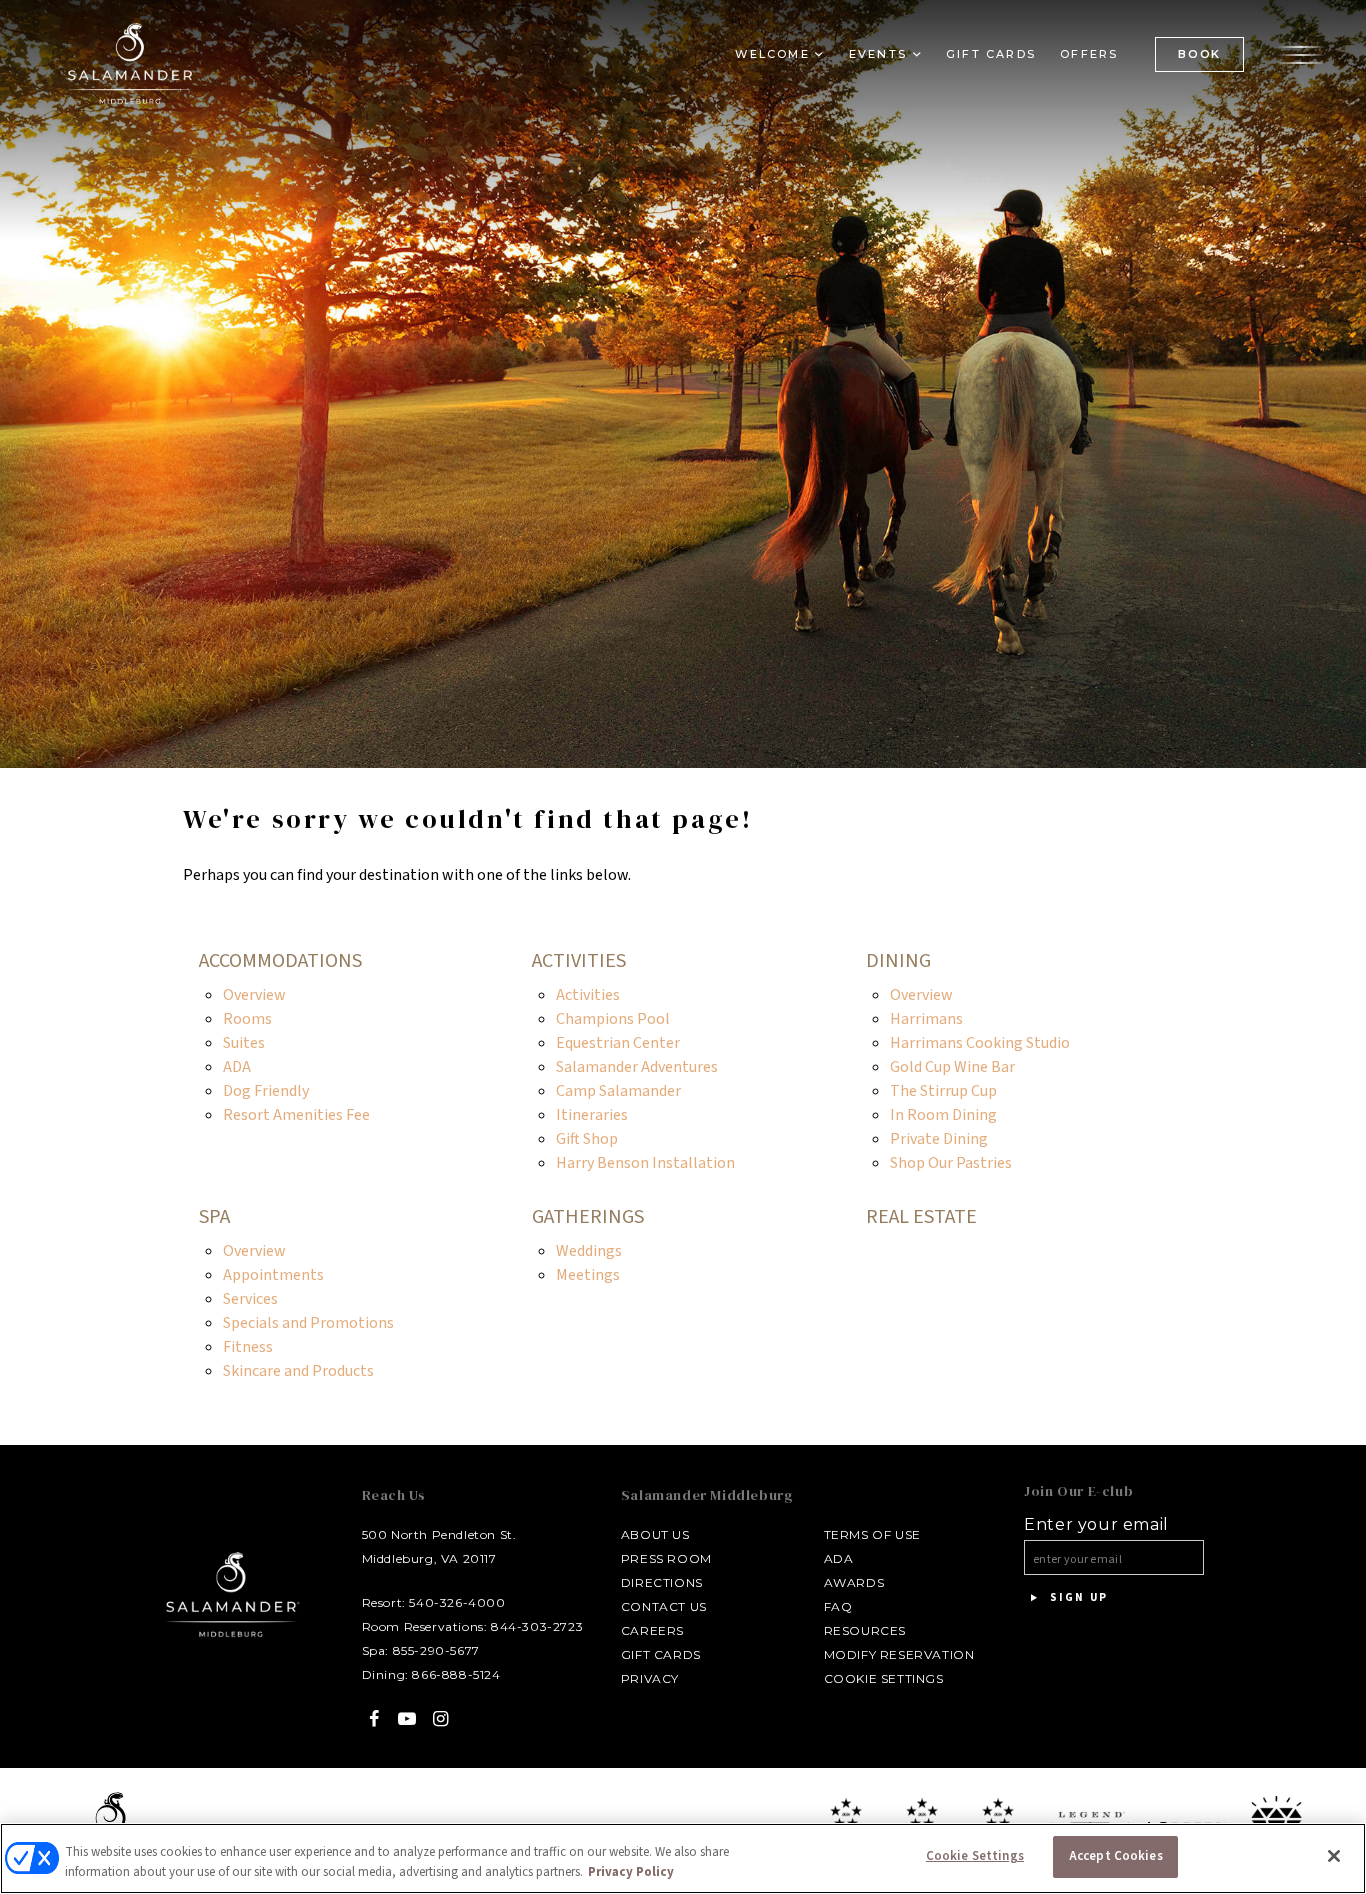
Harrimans (926, 1019)
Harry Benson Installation (645, 1163)
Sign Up (1076, 1597)
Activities (579, 961)
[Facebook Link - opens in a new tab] (374, 1718)
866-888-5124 (456, 1674)
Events (878, 54)
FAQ (838, 1606)
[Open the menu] (1301, 53)
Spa (214, 1217)
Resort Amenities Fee (296, 1115)
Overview (254, 995)
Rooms (247, 1019)
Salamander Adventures (637, 1067)
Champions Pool (613, 1019)
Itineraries (592, 1115)
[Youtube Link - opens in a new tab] (407, 1718)
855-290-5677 (436, 1650)
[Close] (1334, 1856)
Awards (854, 1582)
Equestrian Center (618, 1043)
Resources (865, 1630)
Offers (1089, 54)
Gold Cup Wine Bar (952, 1067)
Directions (662, 1582)
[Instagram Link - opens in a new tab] (440, 1718)
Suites (244, 1043)
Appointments (273, 1275)
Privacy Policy (631, 1872)
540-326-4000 (457, 1602)
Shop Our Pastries (951, 1163)
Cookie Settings (884, 1678)
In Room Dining (943, 1115)
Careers (652, 1630)
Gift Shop (587, 1139)
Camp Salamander (618, 1091)
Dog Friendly (266, 1091)
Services (250, 1299)
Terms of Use (872, 1534)
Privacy (650, 1678)
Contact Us (664, 1606)
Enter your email (1096, 1525)
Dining (898, 961)
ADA (237, 1067)
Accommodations (280, 961)
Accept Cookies (1116, 1856)
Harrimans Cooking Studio (980, 1043)
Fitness (248, 1347)
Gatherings (588, 1217)
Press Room (666, 1558)
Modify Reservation (899, 1654)
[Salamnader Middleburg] (130, 62)
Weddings (589, 1251)
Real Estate (921, 1217)
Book (1199, 54)
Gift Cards (991, 54)
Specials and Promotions (308, 1323)
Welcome (772, 54)
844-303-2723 (537, 1626)
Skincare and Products (298, 1371)
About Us (655, 1534)
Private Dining (939, 1139)
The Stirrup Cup (943, 1091)
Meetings (588, 1275)
